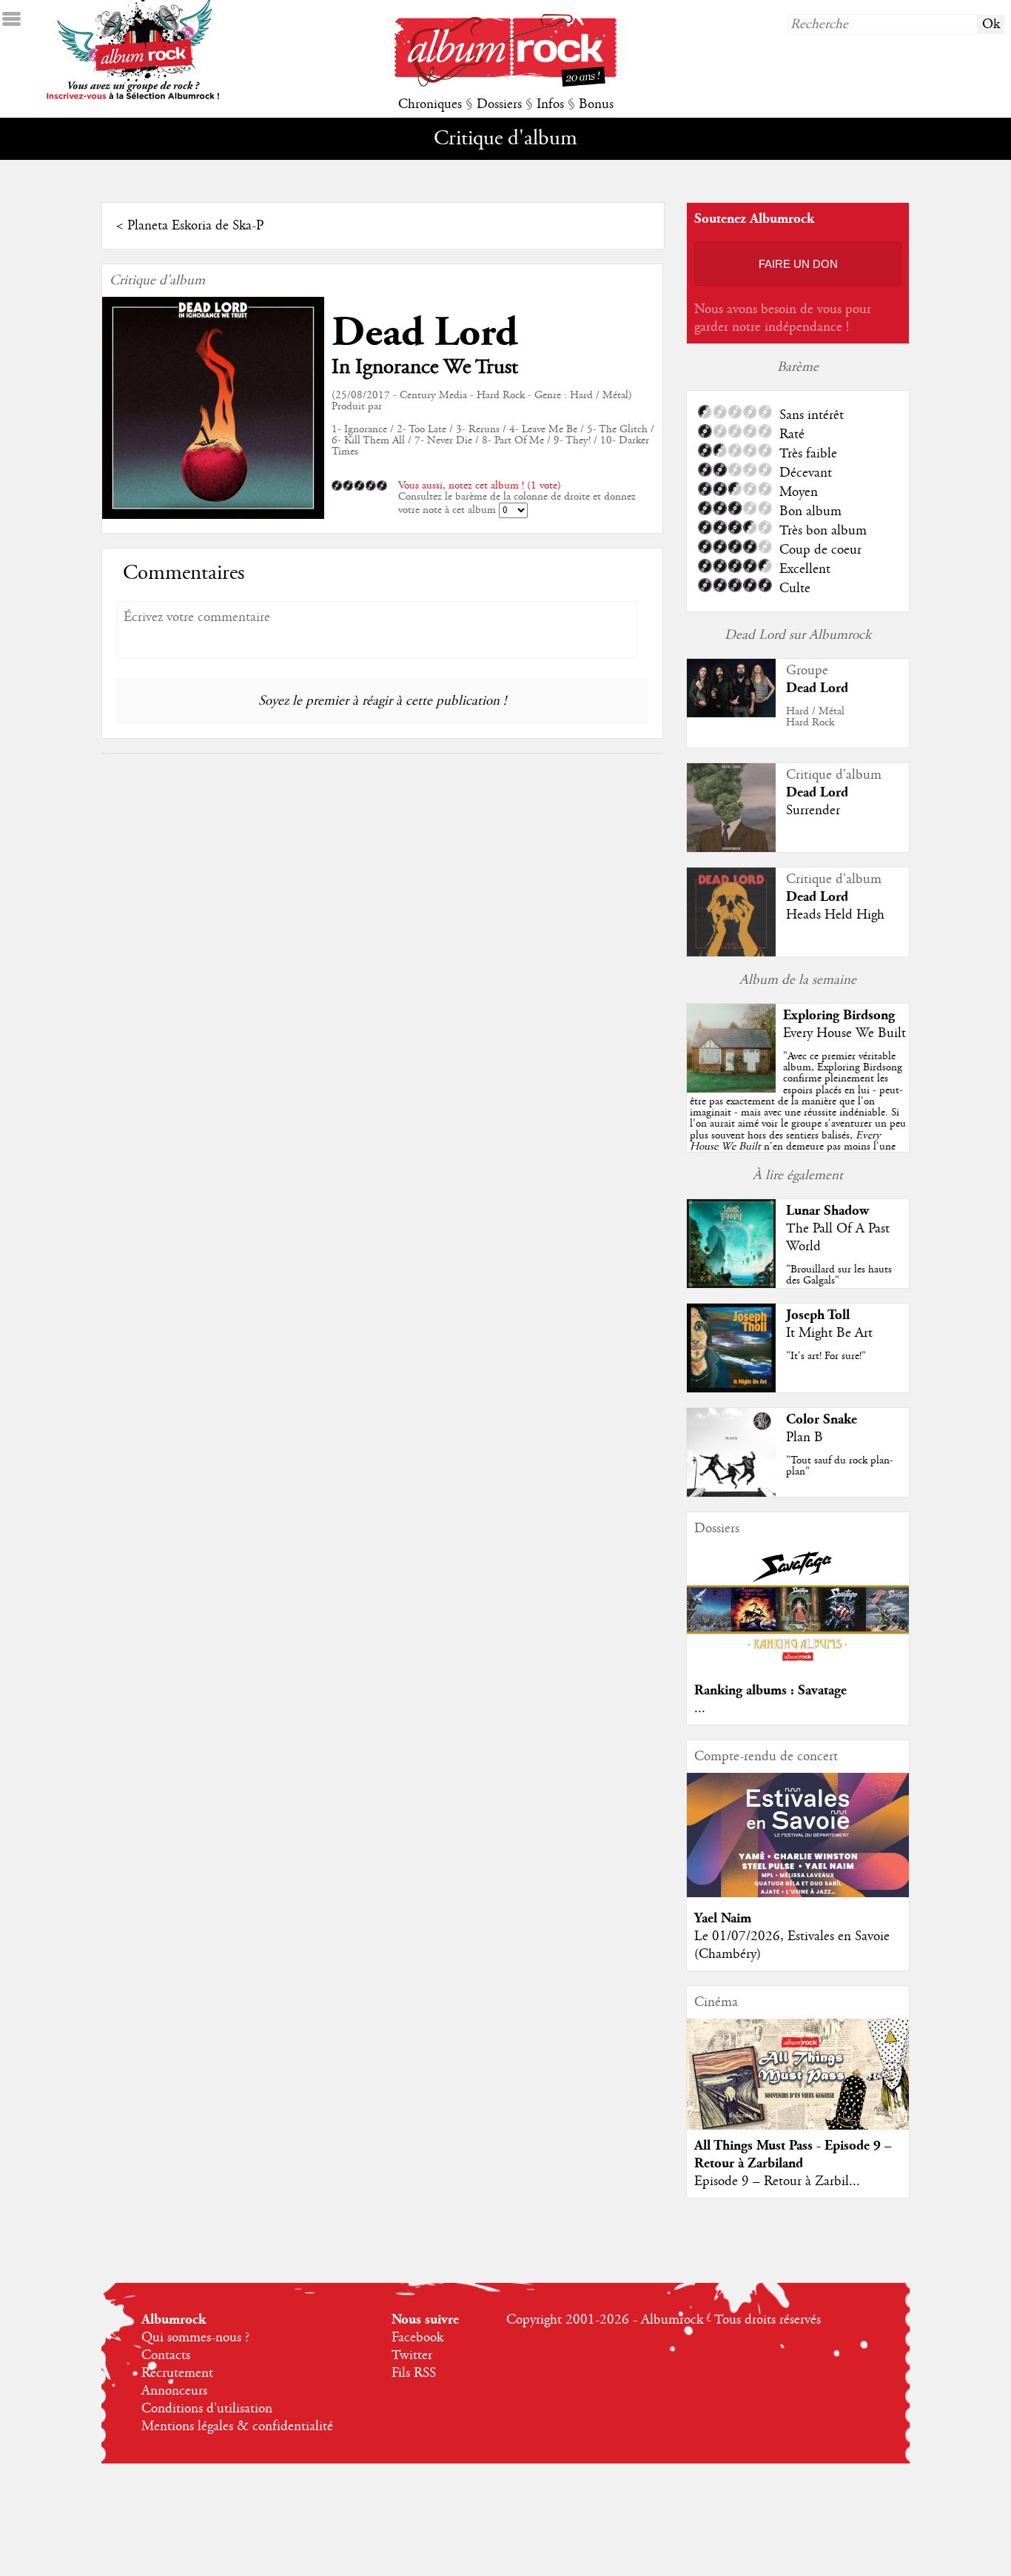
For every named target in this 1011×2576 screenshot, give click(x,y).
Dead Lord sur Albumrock (798, 635)
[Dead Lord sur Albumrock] (731, 714)
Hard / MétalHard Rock (815, 717)
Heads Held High (835, 915)
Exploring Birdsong (839, 1015)
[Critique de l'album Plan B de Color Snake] (731, 1493)
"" (798, 1118)
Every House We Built (844, 1033)
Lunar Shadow (827, 1211)
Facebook (417, 2338)
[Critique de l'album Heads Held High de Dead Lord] (731, 953)
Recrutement (177, 2373)
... (700, 1708)
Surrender (813, 811)
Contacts (166, 2355)
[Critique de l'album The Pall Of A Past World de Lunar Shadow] (731, 1284)
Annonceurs (174, 2391)
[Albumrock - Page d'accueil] (505, 83)
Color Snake (822, 1419)
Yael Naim (723, 1918)
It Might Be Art (829, 1333)
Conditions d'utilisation (207, 2409)
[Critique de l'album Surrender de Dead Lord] (731, 848)
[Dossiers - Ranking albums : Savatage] (798, 1666)
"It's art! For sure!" (826, 1356)
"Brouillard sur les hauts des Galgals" (839, 1275)
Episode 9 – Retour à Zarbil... (777, 2181)
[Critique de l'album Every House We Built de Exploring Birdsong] (731, 1089)
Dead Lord (425, 333)
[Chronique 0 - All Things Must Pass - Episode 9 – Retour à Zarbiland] (798, 2087)
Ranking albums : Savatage (770, 1690)
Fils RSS (414, 2373)
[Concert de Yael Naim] (798, 1894)
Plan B (805, 1438)
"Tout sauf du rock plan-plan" (840, 1466)
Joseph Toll (818, 1315)
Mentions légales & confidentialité (237, 2426)
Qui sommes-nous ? (195, 2338)
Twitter (412, 2355)
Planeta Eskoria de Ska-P (195, 226)
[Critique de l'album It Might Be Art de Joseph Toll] (731, 1389)
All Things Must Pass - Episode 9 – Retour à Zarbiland (793, 2154)
